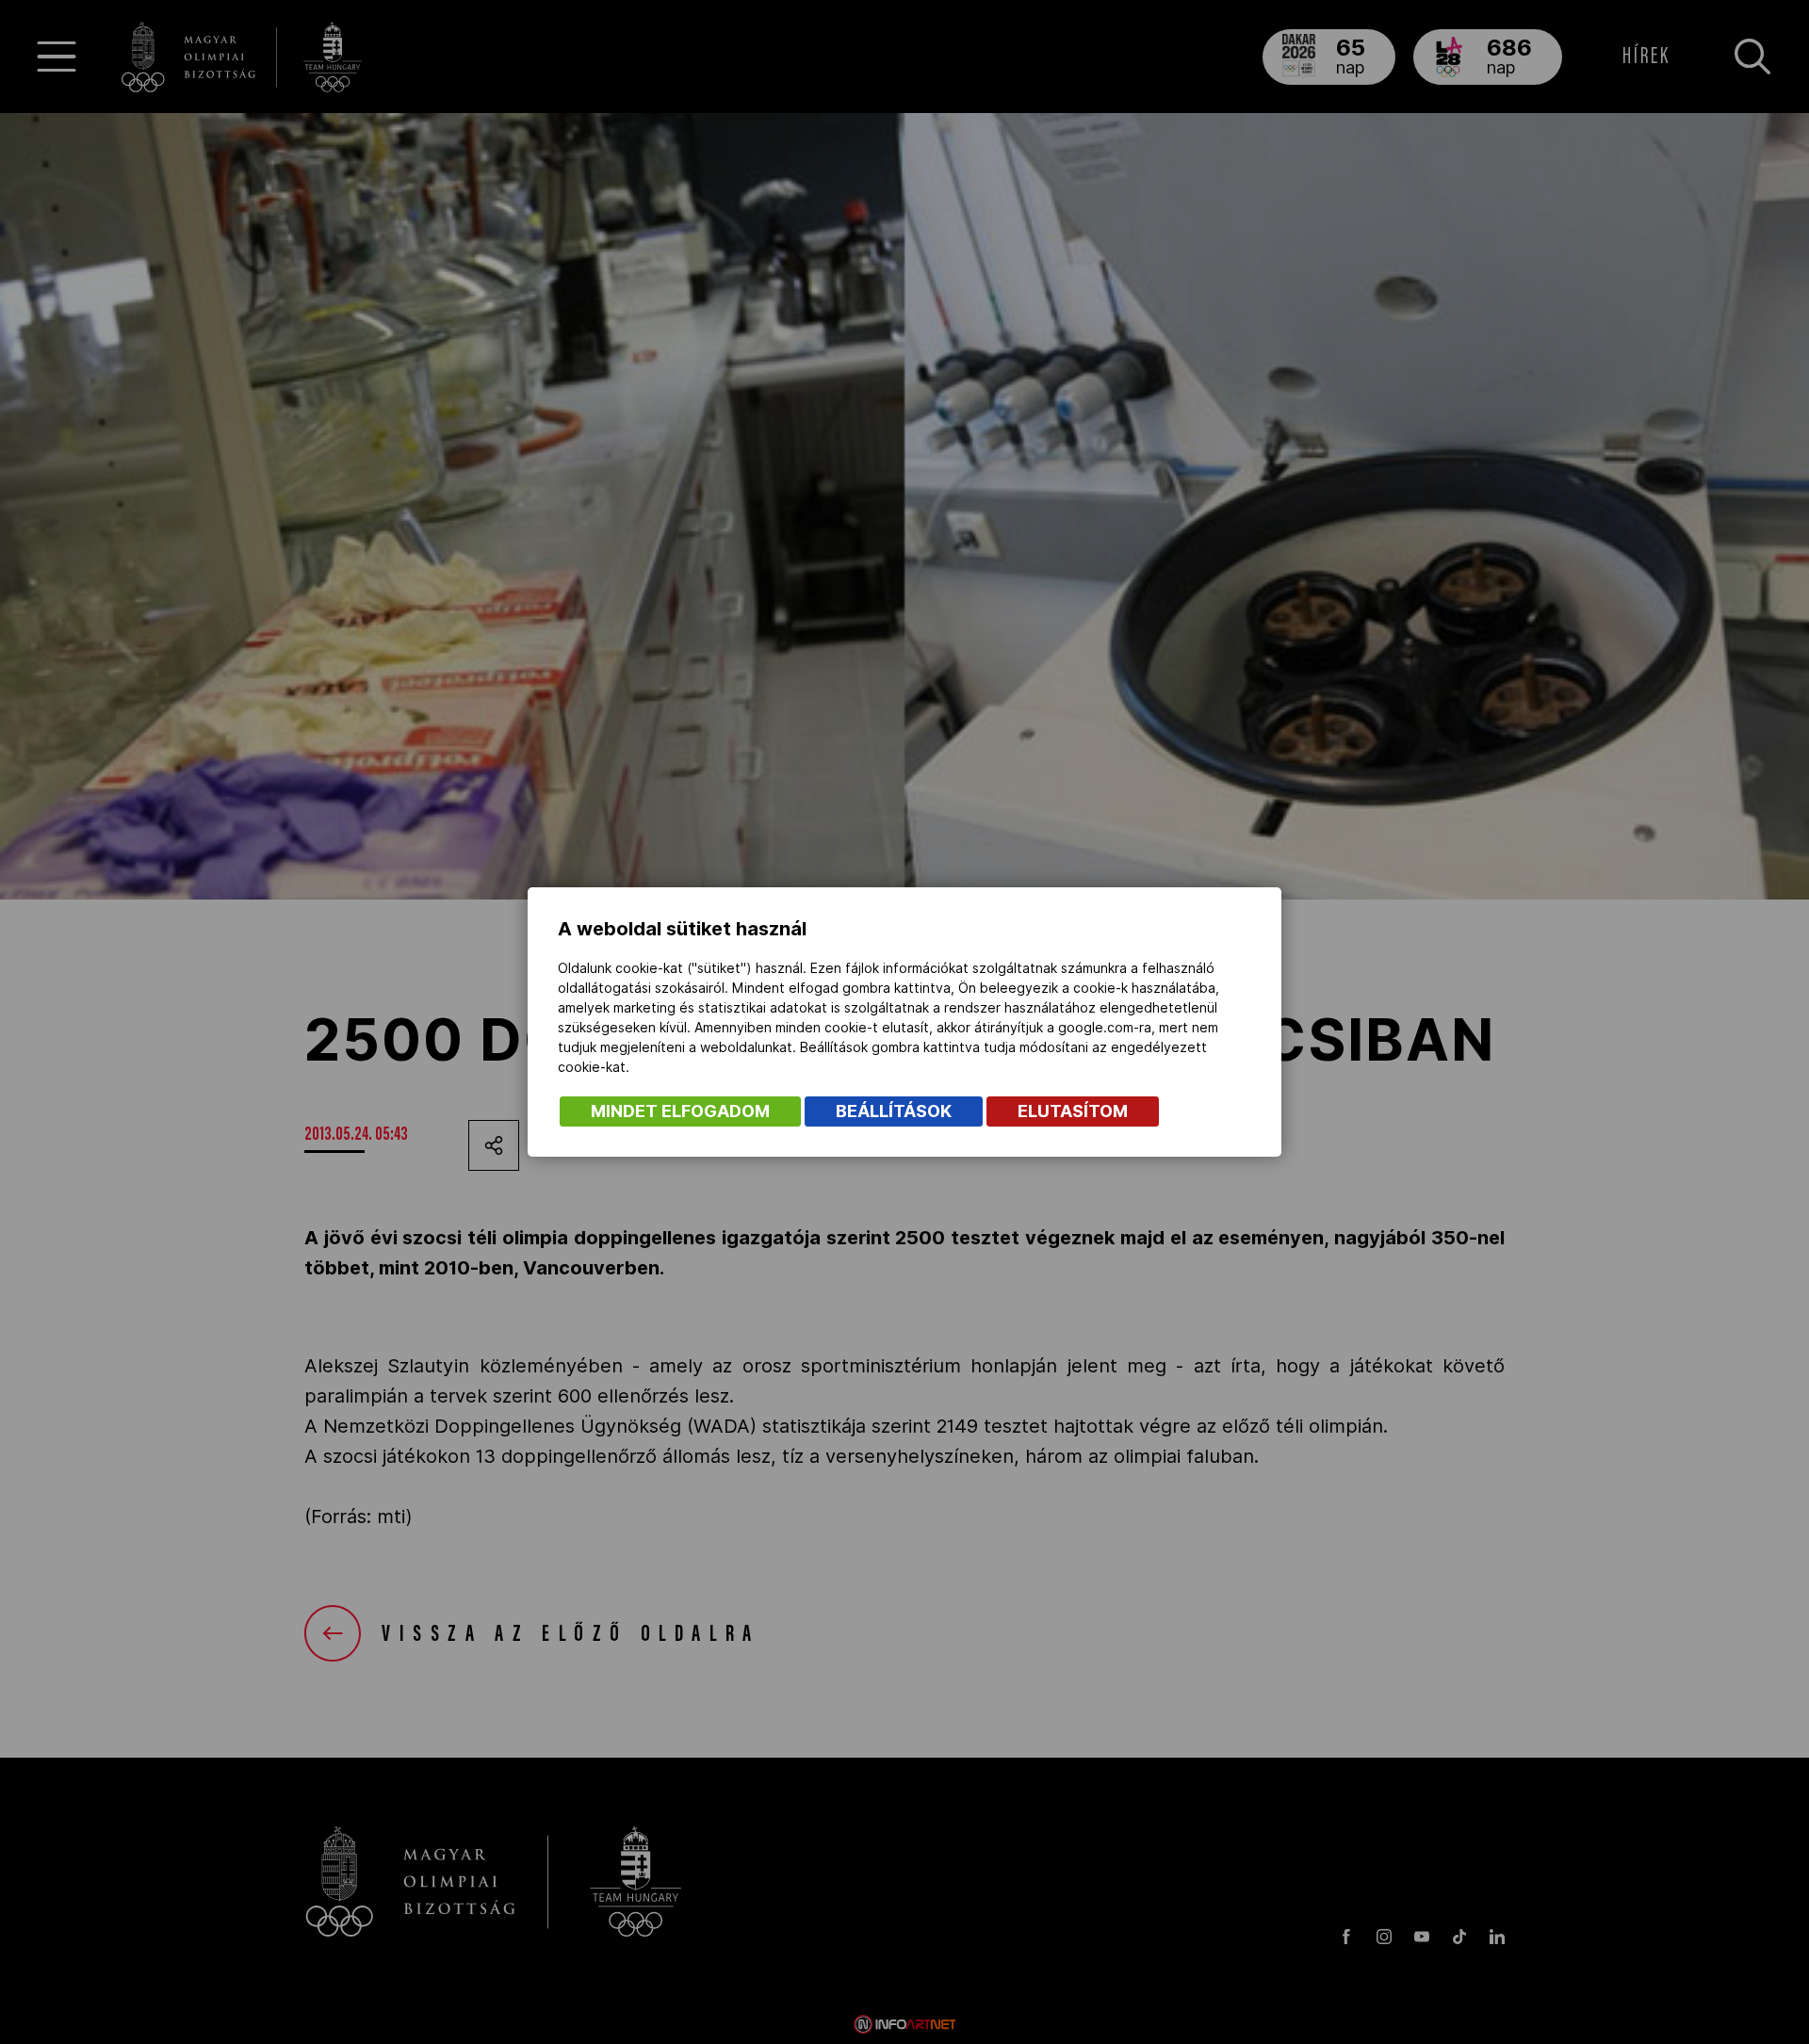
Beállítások (894, 1111)
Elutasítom (1073, 1111)
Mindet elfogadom (680, 1111)
